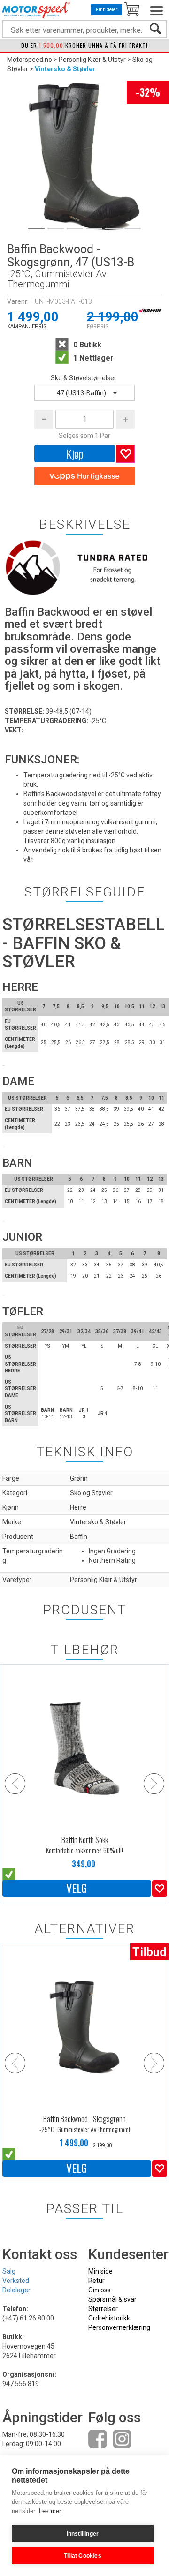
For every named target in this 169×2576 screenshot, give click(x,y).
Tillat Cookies (83, 2556)
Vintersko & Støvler (65, 69)
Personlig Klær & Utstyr (92, 60)
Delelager (16, 2290)
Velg (77, 1888)
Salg (9, 2271)
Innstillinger (83, 2534)
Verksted (16, 2281)
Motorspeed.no (30, 60)
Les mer (50, 2511)
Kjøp (75, 453)
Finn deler (107, 10)
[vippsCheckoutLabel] (84, 476)
